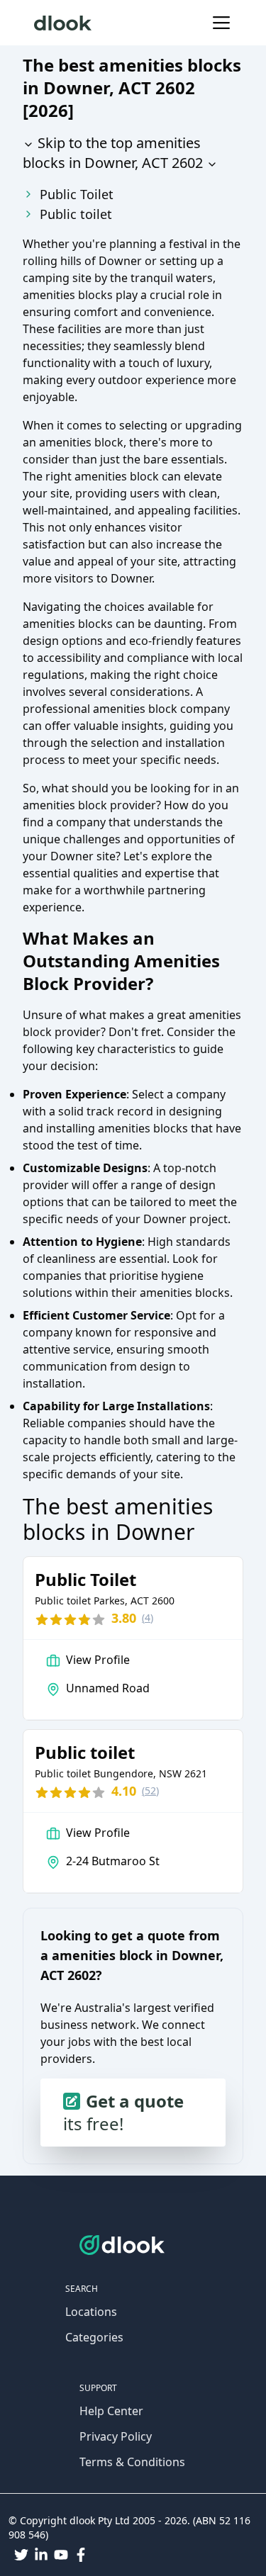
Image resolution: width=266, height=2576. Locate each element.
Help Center (111, 2411)
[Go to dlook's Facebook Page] (81, 2555)
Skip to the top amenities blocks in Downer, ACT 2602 (113, 153)
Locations (91, 2312)
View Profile (98, 1660)
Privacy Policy (116, 2436)
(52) (150, 1790)
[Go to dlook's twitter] (21, 2555)
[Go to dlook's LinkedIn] (41, 2555)
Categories (94, 2337)
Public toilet (76, 214)
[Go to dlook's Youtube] (61, 2555)
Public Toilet (77, 194)
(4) (148, 1618)
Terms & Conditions (132, 2462)
